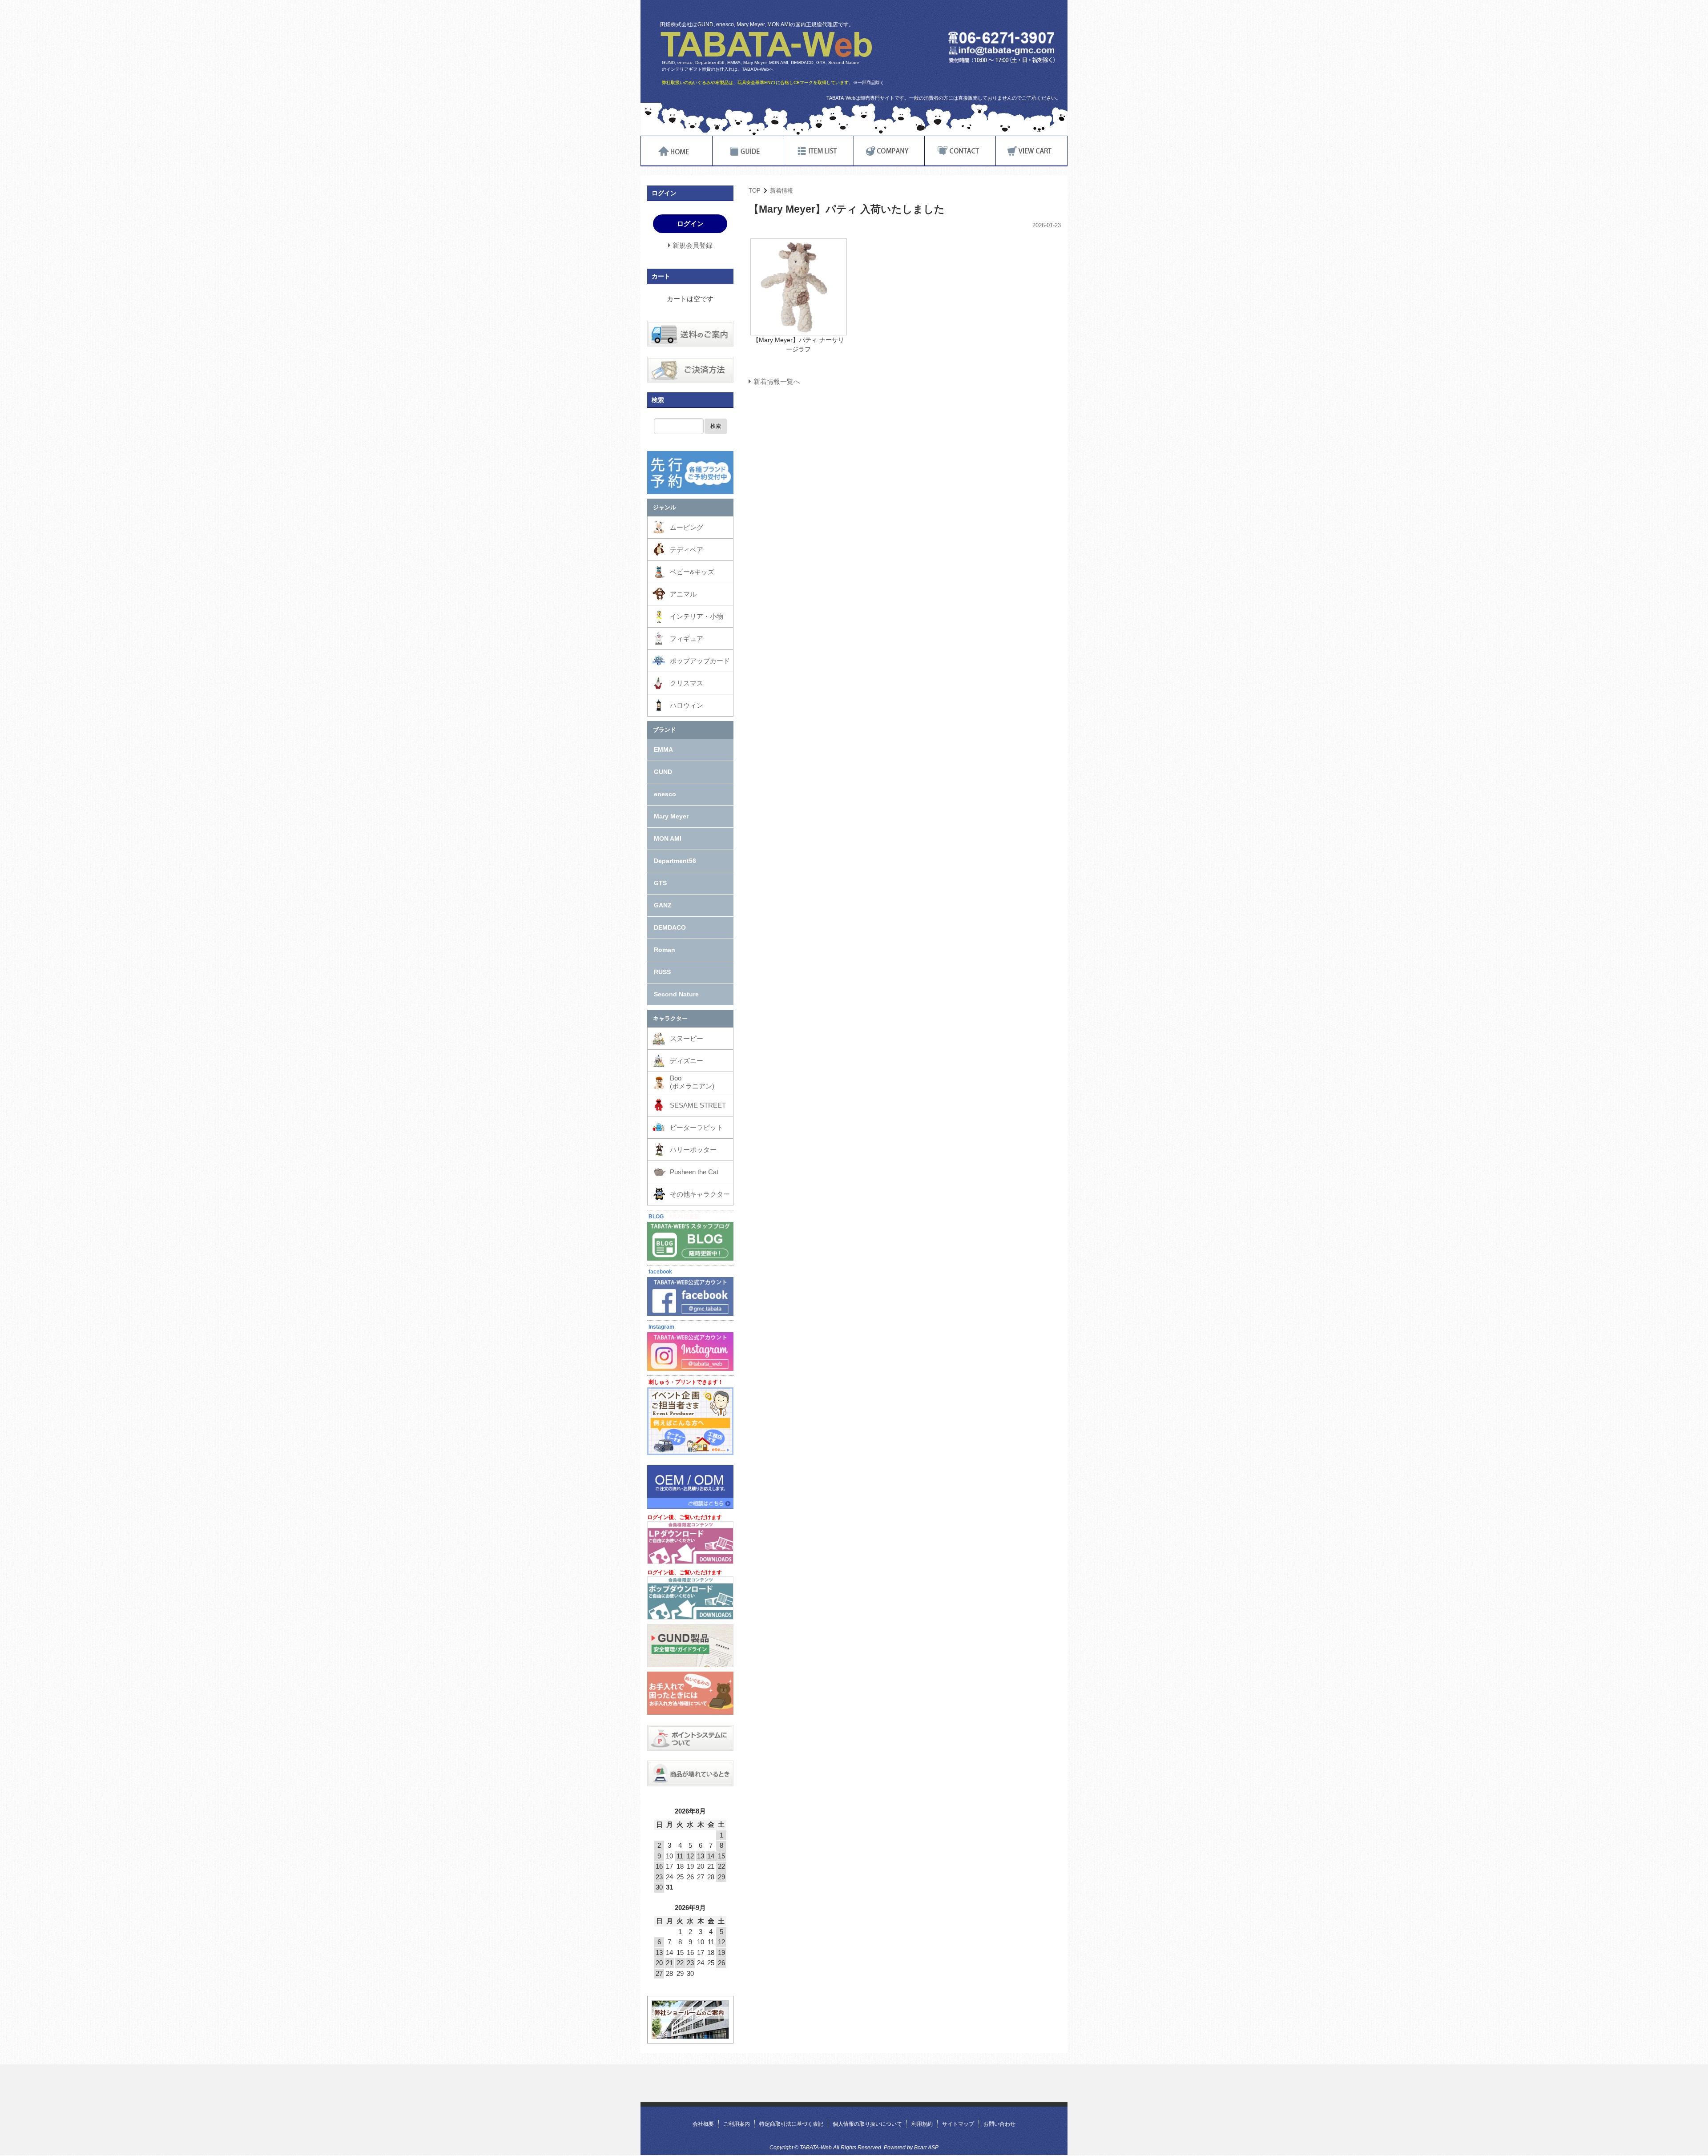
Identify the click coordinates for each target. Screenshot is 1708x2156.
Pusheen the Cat (694, 1172)
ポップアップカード (700, 661)
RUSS (662, 972)
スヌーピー (687, 1038)
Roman (665, 950)
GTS (660, 883)
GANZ (663, 905)
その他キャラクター (700, 1194)
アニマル (683, 594)
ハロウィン (687, 705)
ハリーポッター (693, 1150)
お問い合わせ (999, 2124)
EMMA (663, 750)
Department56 (675, 861)
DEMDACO (670, 927)
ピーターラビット (697, 1127)
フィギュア (687, 639)
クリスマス (687, 683)
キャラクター (670, 1018)
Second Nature (676, 994)
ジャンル (665, 507)
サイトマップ (958, 2124)
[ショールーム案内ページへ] (690, 2033)
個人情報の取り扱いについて (867, 2124)
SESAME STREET (698, 1105)
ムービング (687, 527)
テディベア (687, 550)
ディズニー (687, 1061)
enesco (665, 794)
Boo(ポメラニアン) (692, 1082)
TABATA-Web (766, 44)
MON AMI (668, 838)
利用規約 (922, 2124)
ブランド (665, 730)
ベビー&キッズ (692, 572)
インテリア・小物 (697, 616)
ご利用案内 (737, 2124)
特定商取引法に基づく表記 (791, 2124)
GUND (663, 772)
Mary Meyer (671, 816)
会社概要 (703, 2124)
